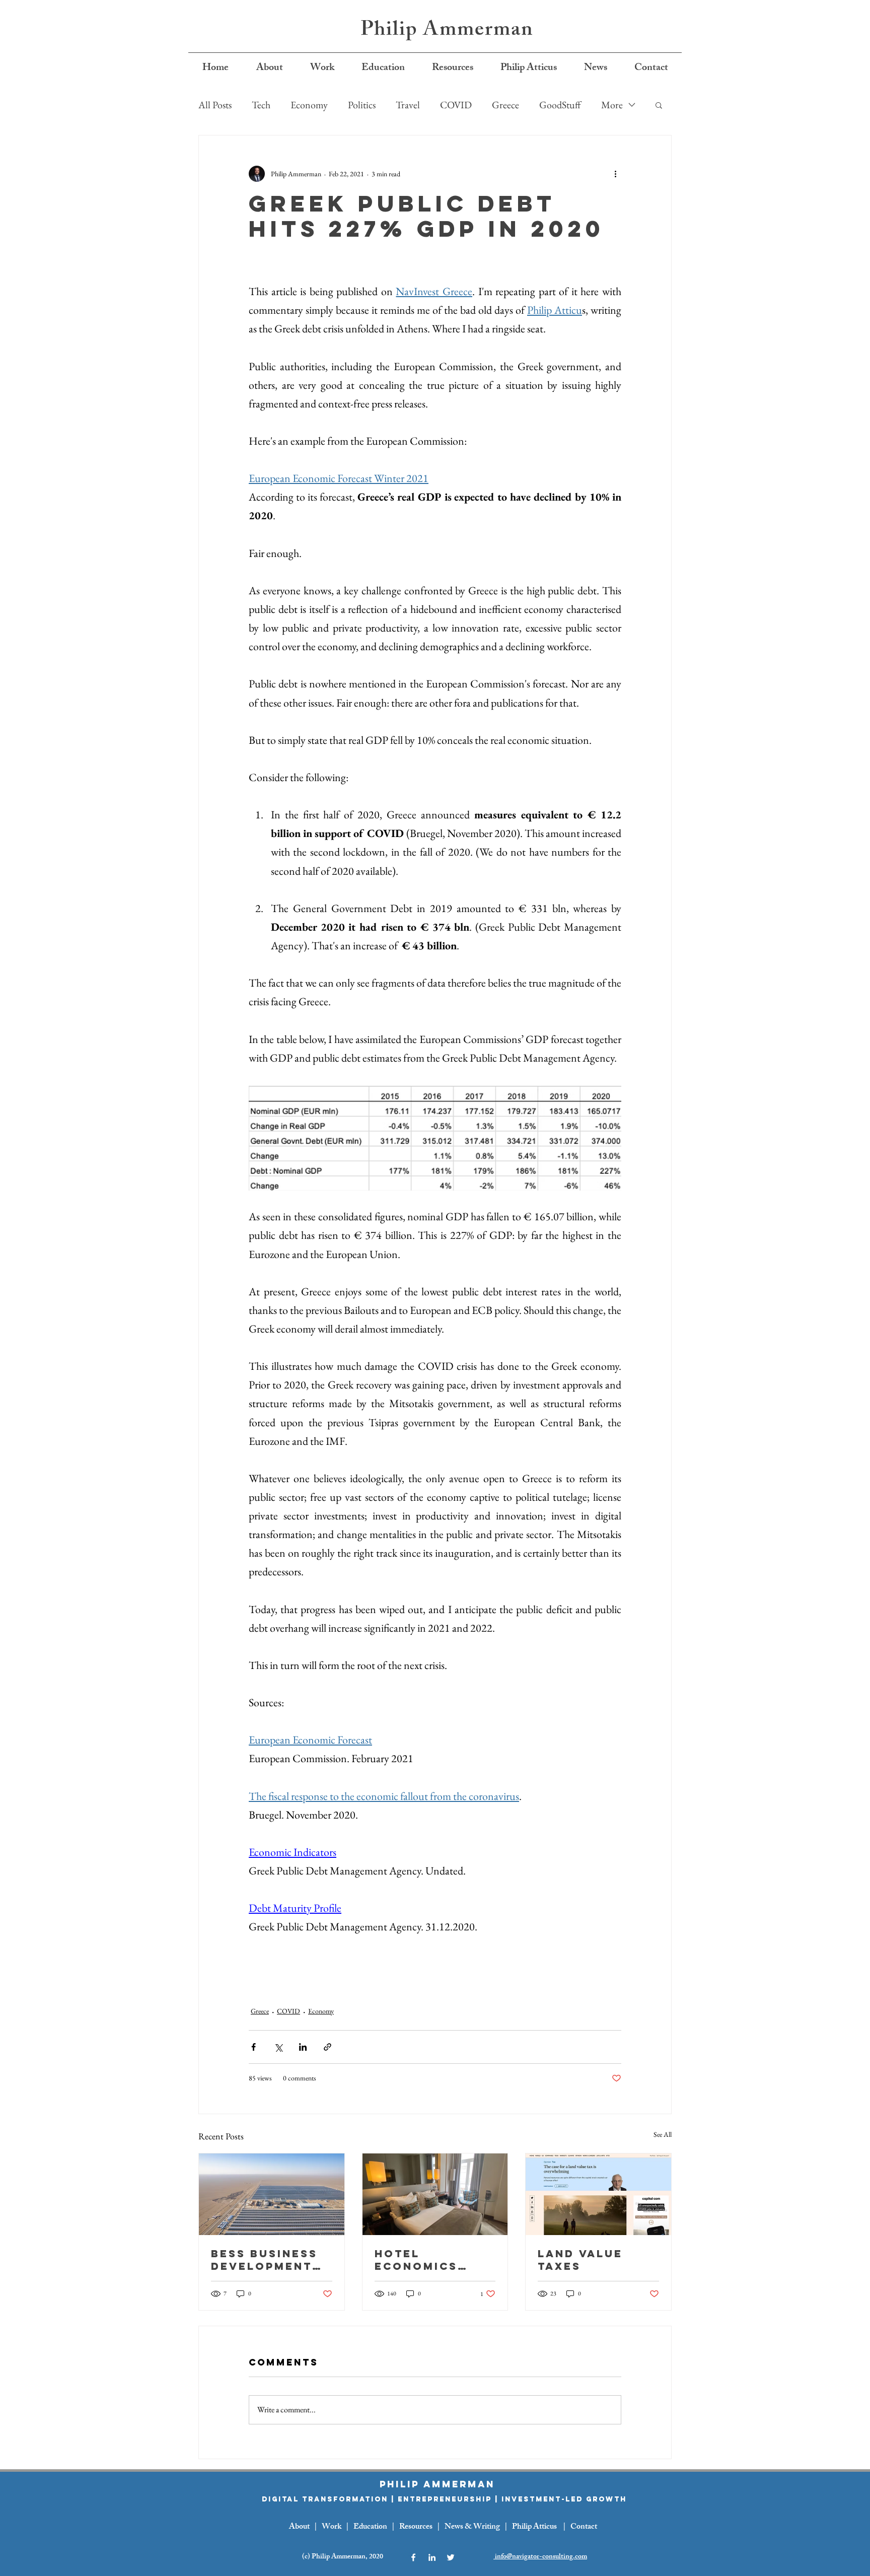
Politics (362, 105)
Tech (261, 105)
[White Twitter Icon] (451, 2557)
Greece (505, 105)
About (299, 2527)
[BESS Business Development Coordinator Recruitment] (272, 2194)
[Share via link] (328, 2047)
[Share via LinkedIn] (303, 2047)
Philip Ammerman (447, 31)
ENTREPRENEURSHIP (445, 2499)
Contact (584, 2527)
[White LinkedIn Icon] (432, 2557)
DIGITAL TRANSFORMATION (325, 2499)
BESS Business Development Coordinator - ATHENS (266, 2260)
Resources (416, 2527)
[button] (659, 105)
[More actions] (615, 174)
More (612, 105)
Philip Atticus (534, 2527)
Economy (309, 105)
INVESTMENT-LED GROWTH (564, 2499)
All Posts (215, 105)
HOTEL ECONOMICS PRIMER (416, 2260)
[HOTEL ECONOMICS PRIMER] (435, 2194)
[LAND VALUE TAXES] (598, 2194)
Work (332, 2527)
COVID (456, 105)
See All (663, 2134)
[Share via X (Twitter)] (278, 2047)
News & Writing (472, 2527)
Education (370, 2527)
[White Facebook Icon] (413, 2557)
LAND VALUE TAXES (580, 2260)
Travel (408, 105)
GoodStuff (560, 105)
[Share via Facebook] (253, 2047)
